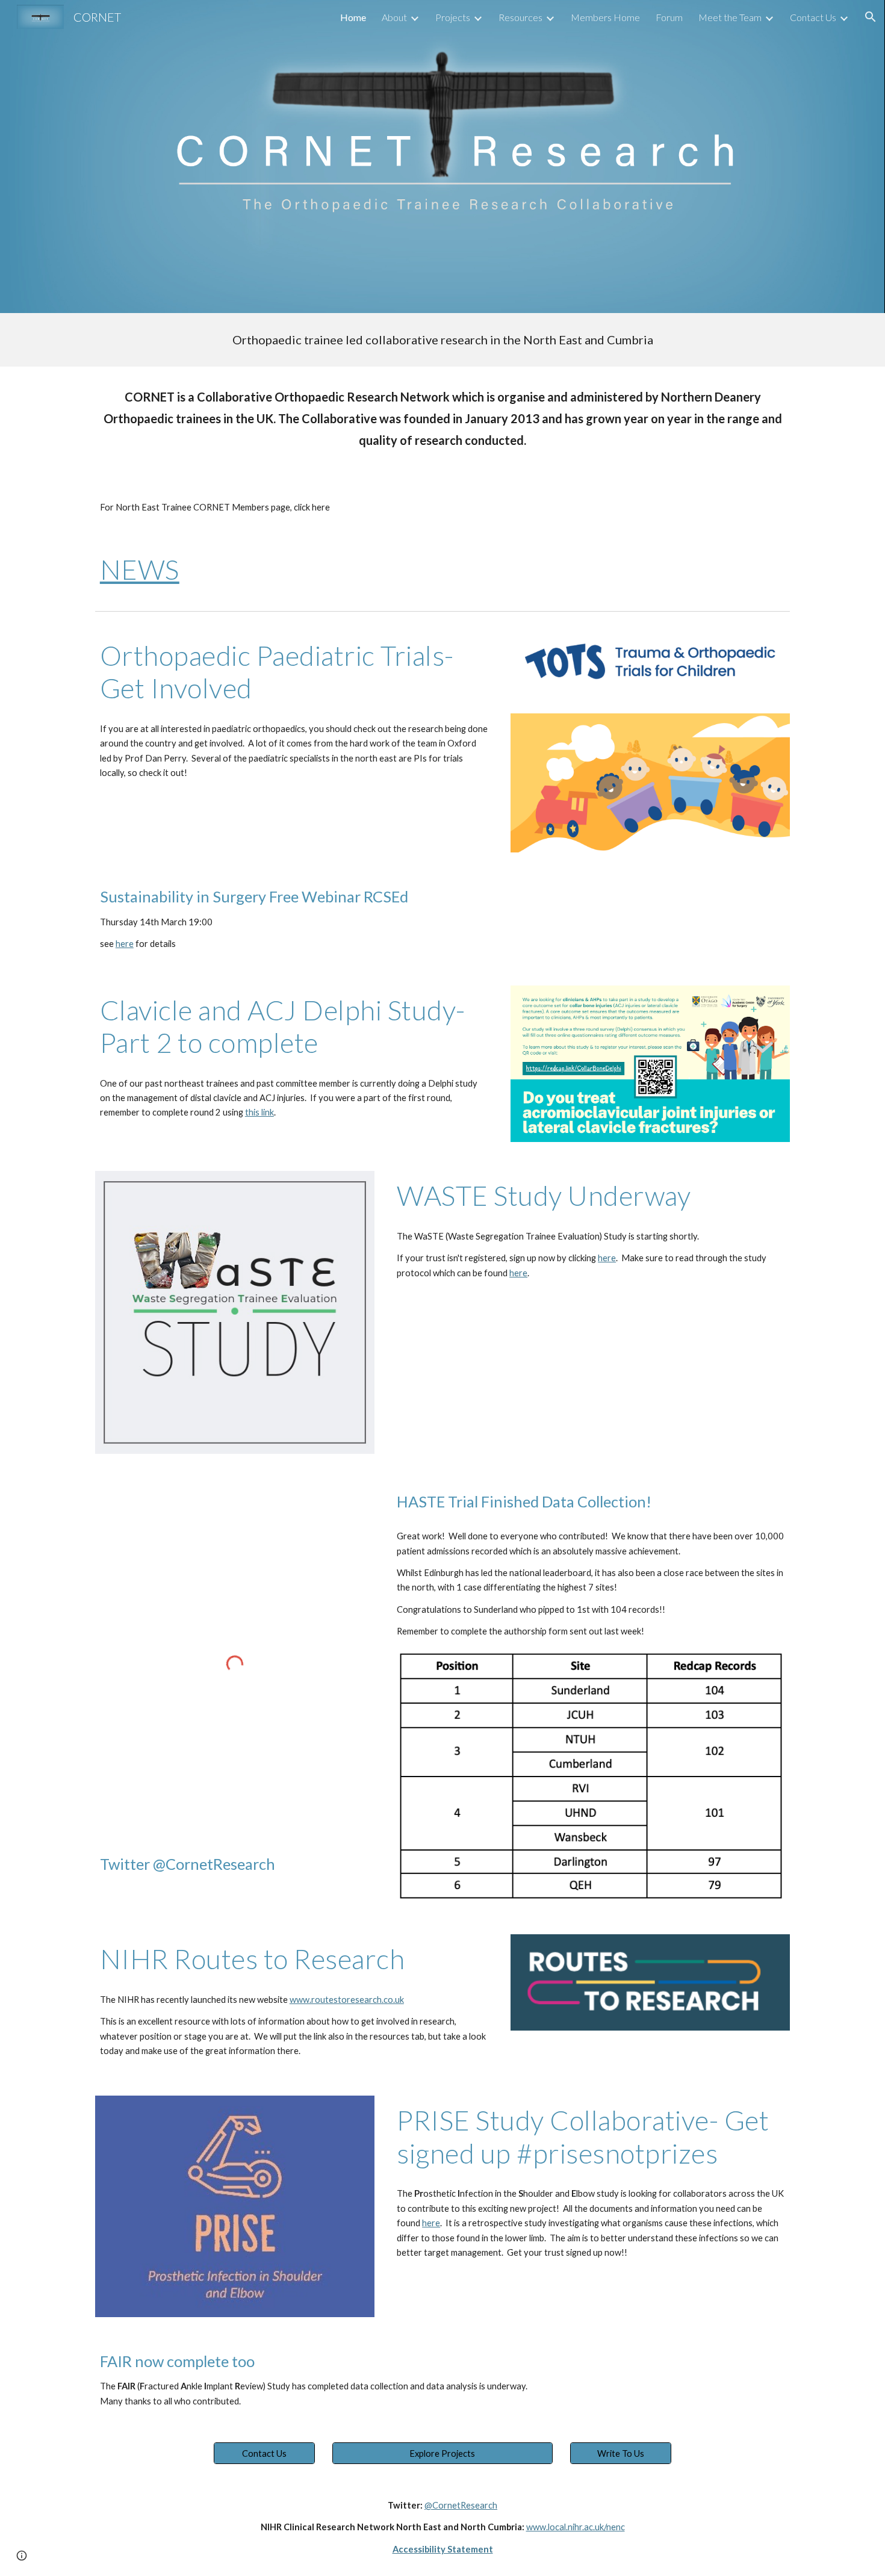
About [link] (394, 17)
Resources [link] (520, 17)
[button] (871, 17)
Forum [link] (669, 17)
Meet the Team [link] (730, 17)
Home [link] (353, 17)
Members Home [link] (605, 17)
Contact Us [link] (813, 17)
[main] (442, 340)
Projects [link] (453, 17)
